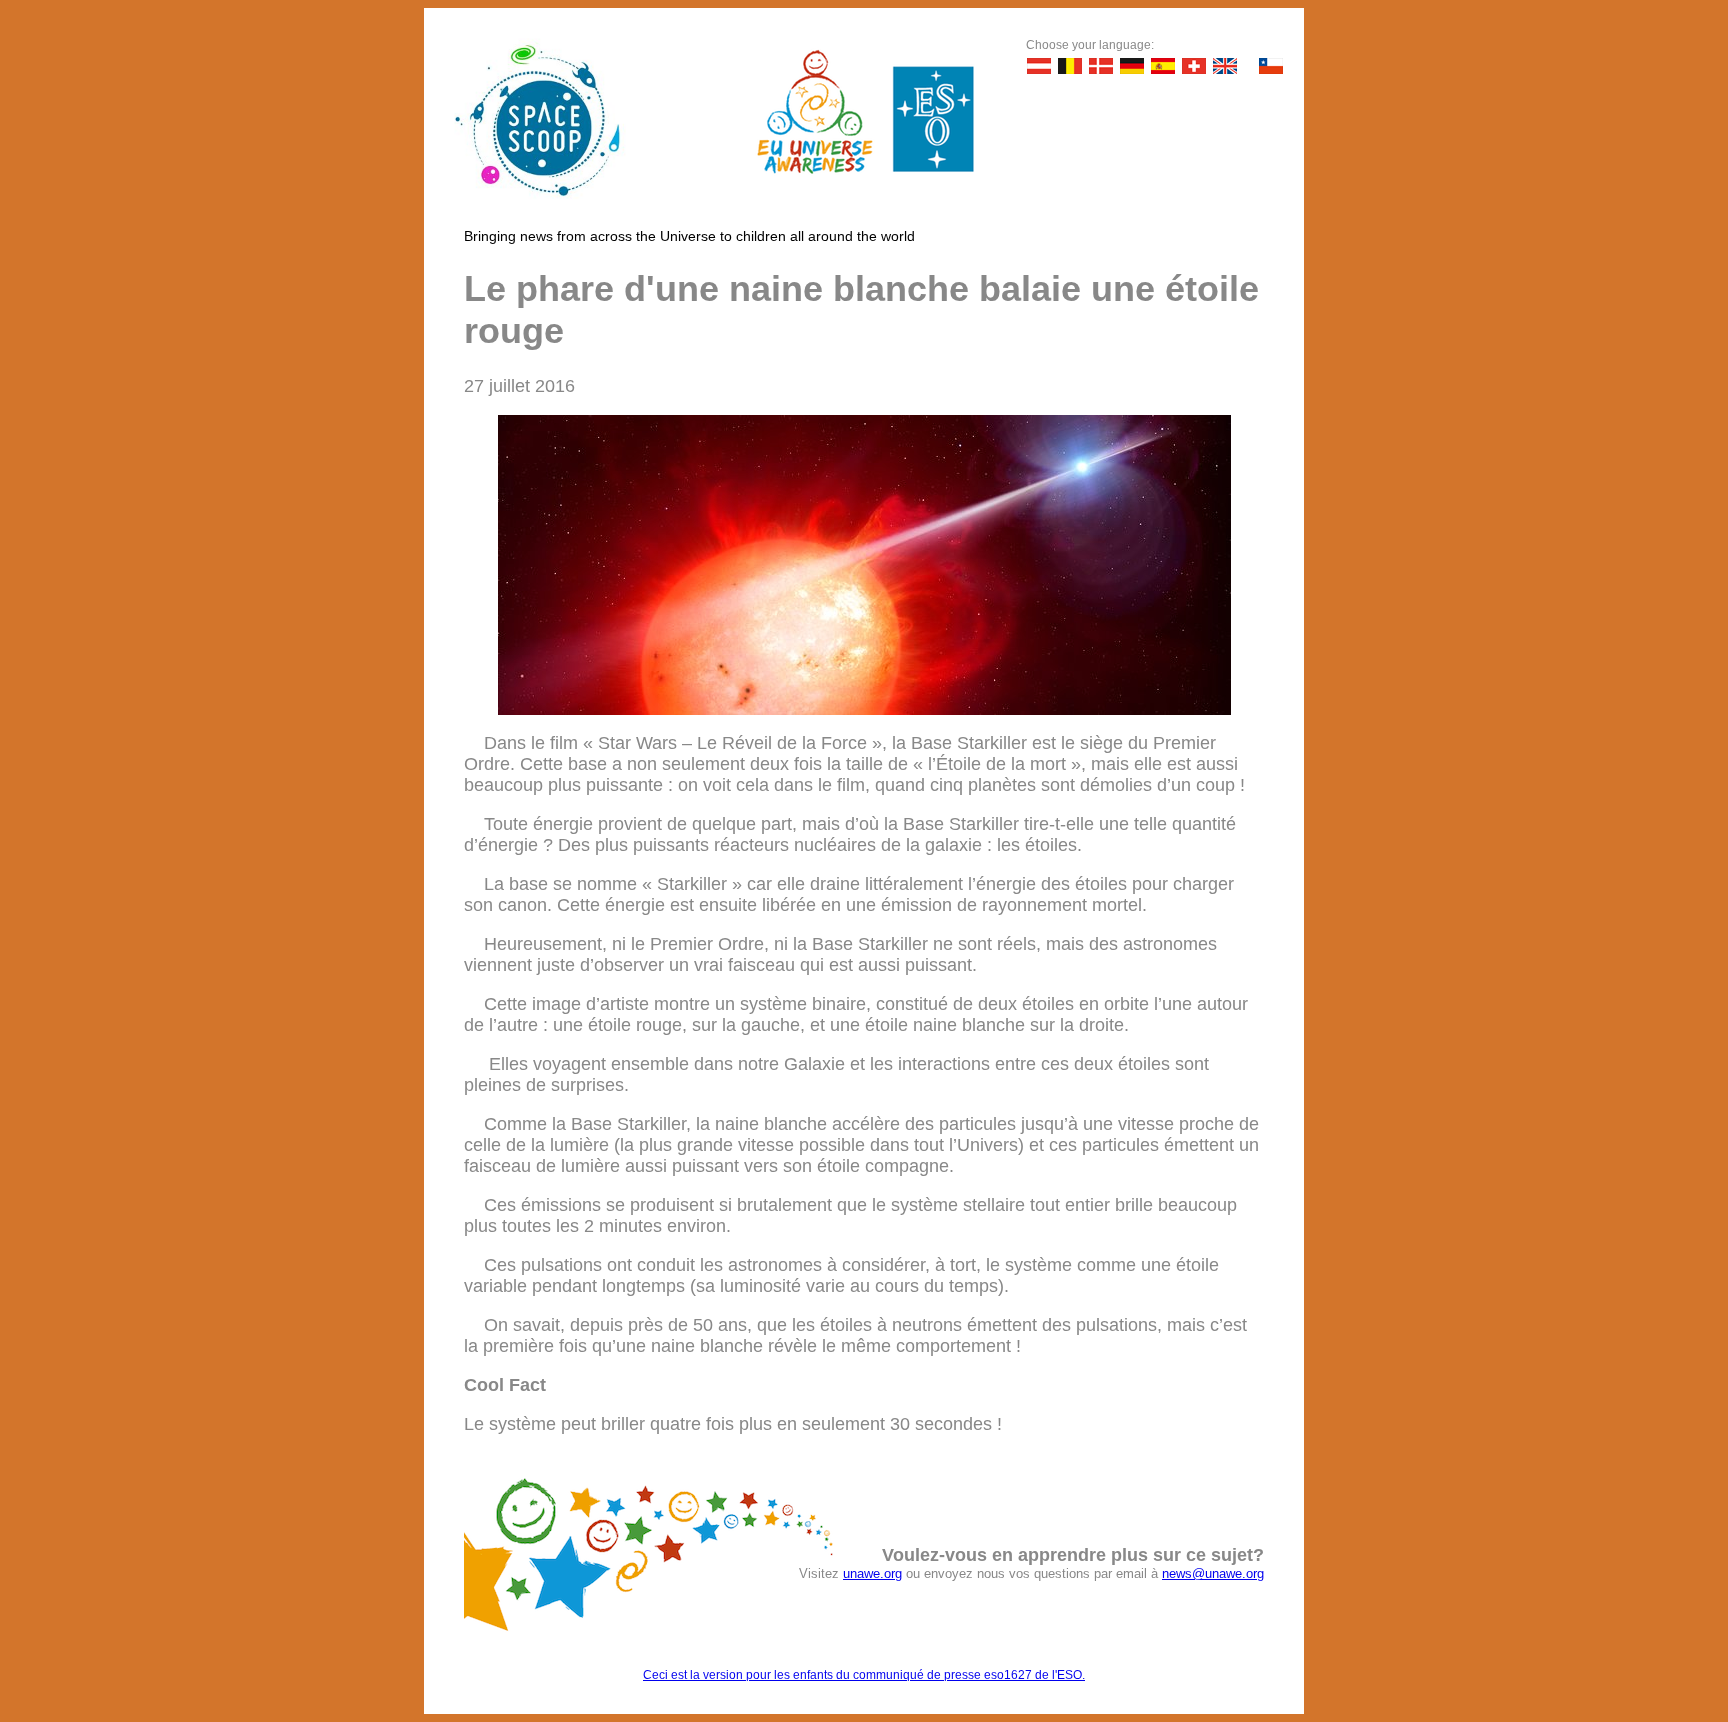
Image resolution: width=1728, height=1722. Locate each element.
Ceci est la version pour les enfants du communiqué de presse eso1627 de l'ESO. (864, 1675)
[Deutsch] (1039, 66)
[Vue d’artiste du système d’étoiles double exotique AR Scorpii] (864, 709)
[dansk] (1101, 66)
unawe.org (872, 1573)
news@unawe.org (1213, 1573)
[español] (1163, 66)
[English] (1225, 66)
